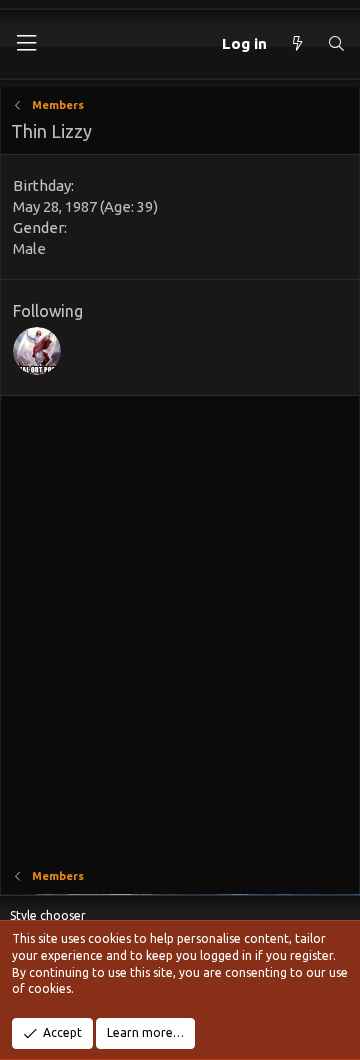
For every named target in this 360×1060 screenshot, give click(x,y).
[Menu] (26, 43)
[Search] (336, 43)
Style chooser (48, 915)
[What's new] (296, 43)
